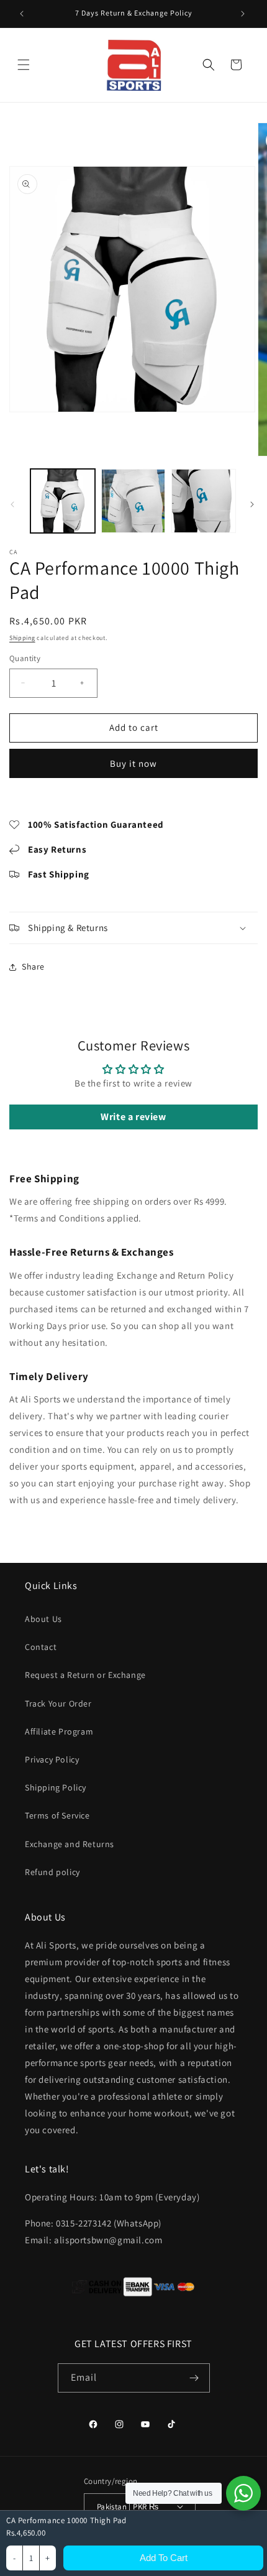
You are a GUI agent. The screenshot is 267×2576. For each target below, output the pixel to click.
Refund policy (52, 1872)
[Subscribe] (196, 2378)
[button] (25, 65)
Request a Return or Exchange (85, 1675)
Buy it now (133, 763)
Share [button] (33, 966)
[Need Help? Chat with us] (243, 2493)
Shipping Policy (56, 1787)
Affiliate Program (59, 1731)
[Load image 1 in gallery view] (63, 501)
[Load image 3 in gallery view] (204, 501)
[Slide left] (14, 504)
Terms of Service (57, 1815)
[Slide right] (253, 504)
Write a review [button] (133, 1117)
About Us (43, 1619)
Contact (41, 1647)
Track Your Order (58, 1703)
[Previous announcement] (23, 14)
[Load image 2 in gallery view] (133, 501)
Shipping (22, 638)
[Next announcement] (244, 14)
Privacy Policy (52, 1759)
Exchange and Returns (70, 1844)
